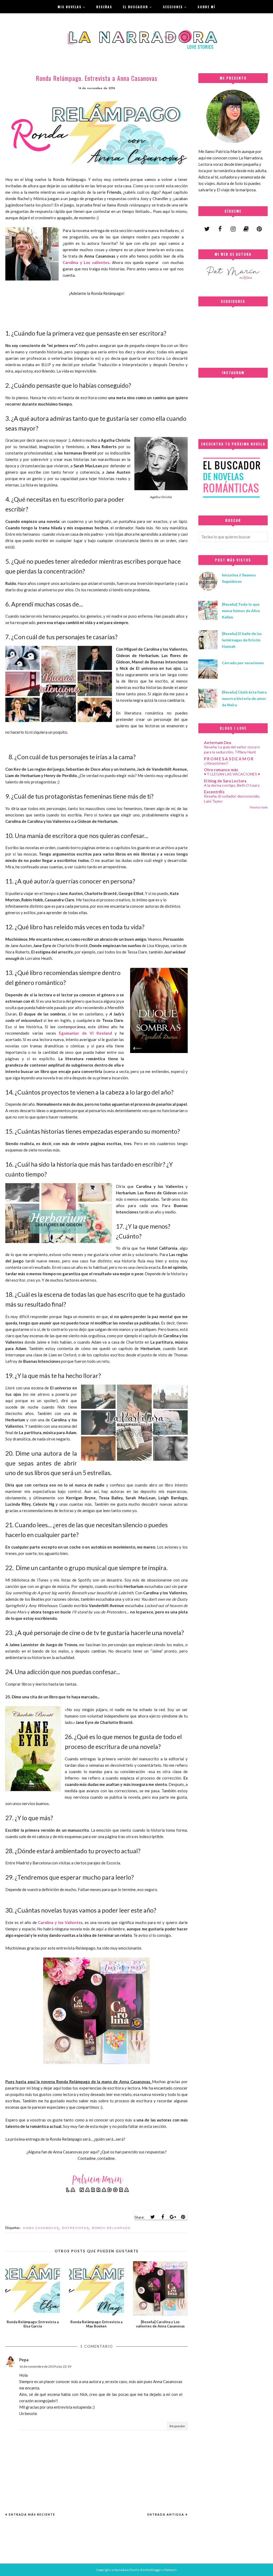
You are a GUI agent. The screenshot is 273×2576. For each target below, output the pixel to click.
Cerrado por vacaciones (243, 663)
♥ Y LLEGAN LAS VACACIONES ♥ (232, 774)
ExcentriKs (214, 792)
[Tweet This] (152, 2217)
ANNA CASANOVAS (41, 2228)
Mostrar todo (259, 807)
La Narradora (119, 2570)
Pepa (24, 2360)
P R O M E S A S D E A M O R (229, 759)
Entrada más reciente (32, 2514)
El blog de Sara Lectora (225, 781)
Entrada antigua (166, 2514)
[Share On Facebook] (163, 2217)
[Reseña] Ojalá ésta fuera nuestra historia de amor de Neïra (244, 698)
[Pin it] (183, 2217)
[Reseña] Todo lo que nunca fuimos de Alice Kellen (241, 611)
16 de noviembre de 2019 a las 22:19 (45, 2366)
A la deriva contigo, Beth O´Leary (232, 785)
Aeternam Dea (218, 742)
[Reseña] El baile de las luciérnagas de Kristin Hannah (242, 640)
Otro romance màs (221, 770)
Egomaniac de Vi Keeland (85, 1033)
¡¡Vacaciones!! (216, 763)
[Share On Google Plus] (173, 2217)
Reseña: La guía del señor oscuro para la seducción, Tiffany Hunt (232, 749)
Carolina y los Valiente (59, 1922)
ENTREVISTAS (75, 2228)
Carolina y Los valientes (86, 262)
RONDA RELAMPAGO (111, 2228)
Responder (177, 2426)
